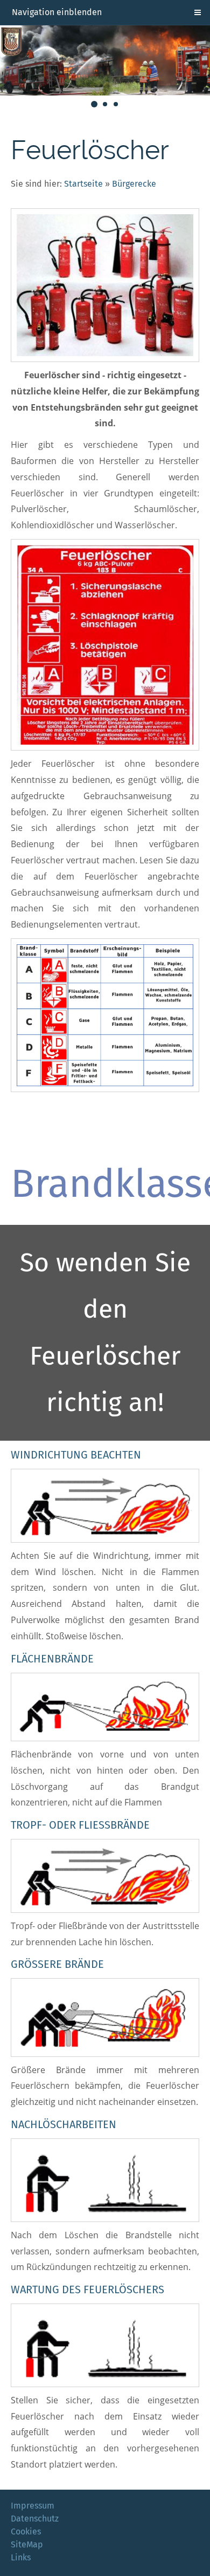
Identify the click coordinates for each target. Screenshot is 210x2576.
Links (21, 2557)
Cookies (26, 2531)
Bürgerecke (134, 184)
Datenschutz (35, 2519)
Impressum (33, 2506)
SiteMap (27, 2544)
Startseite (83, 184)
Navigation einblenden (57, 12)
